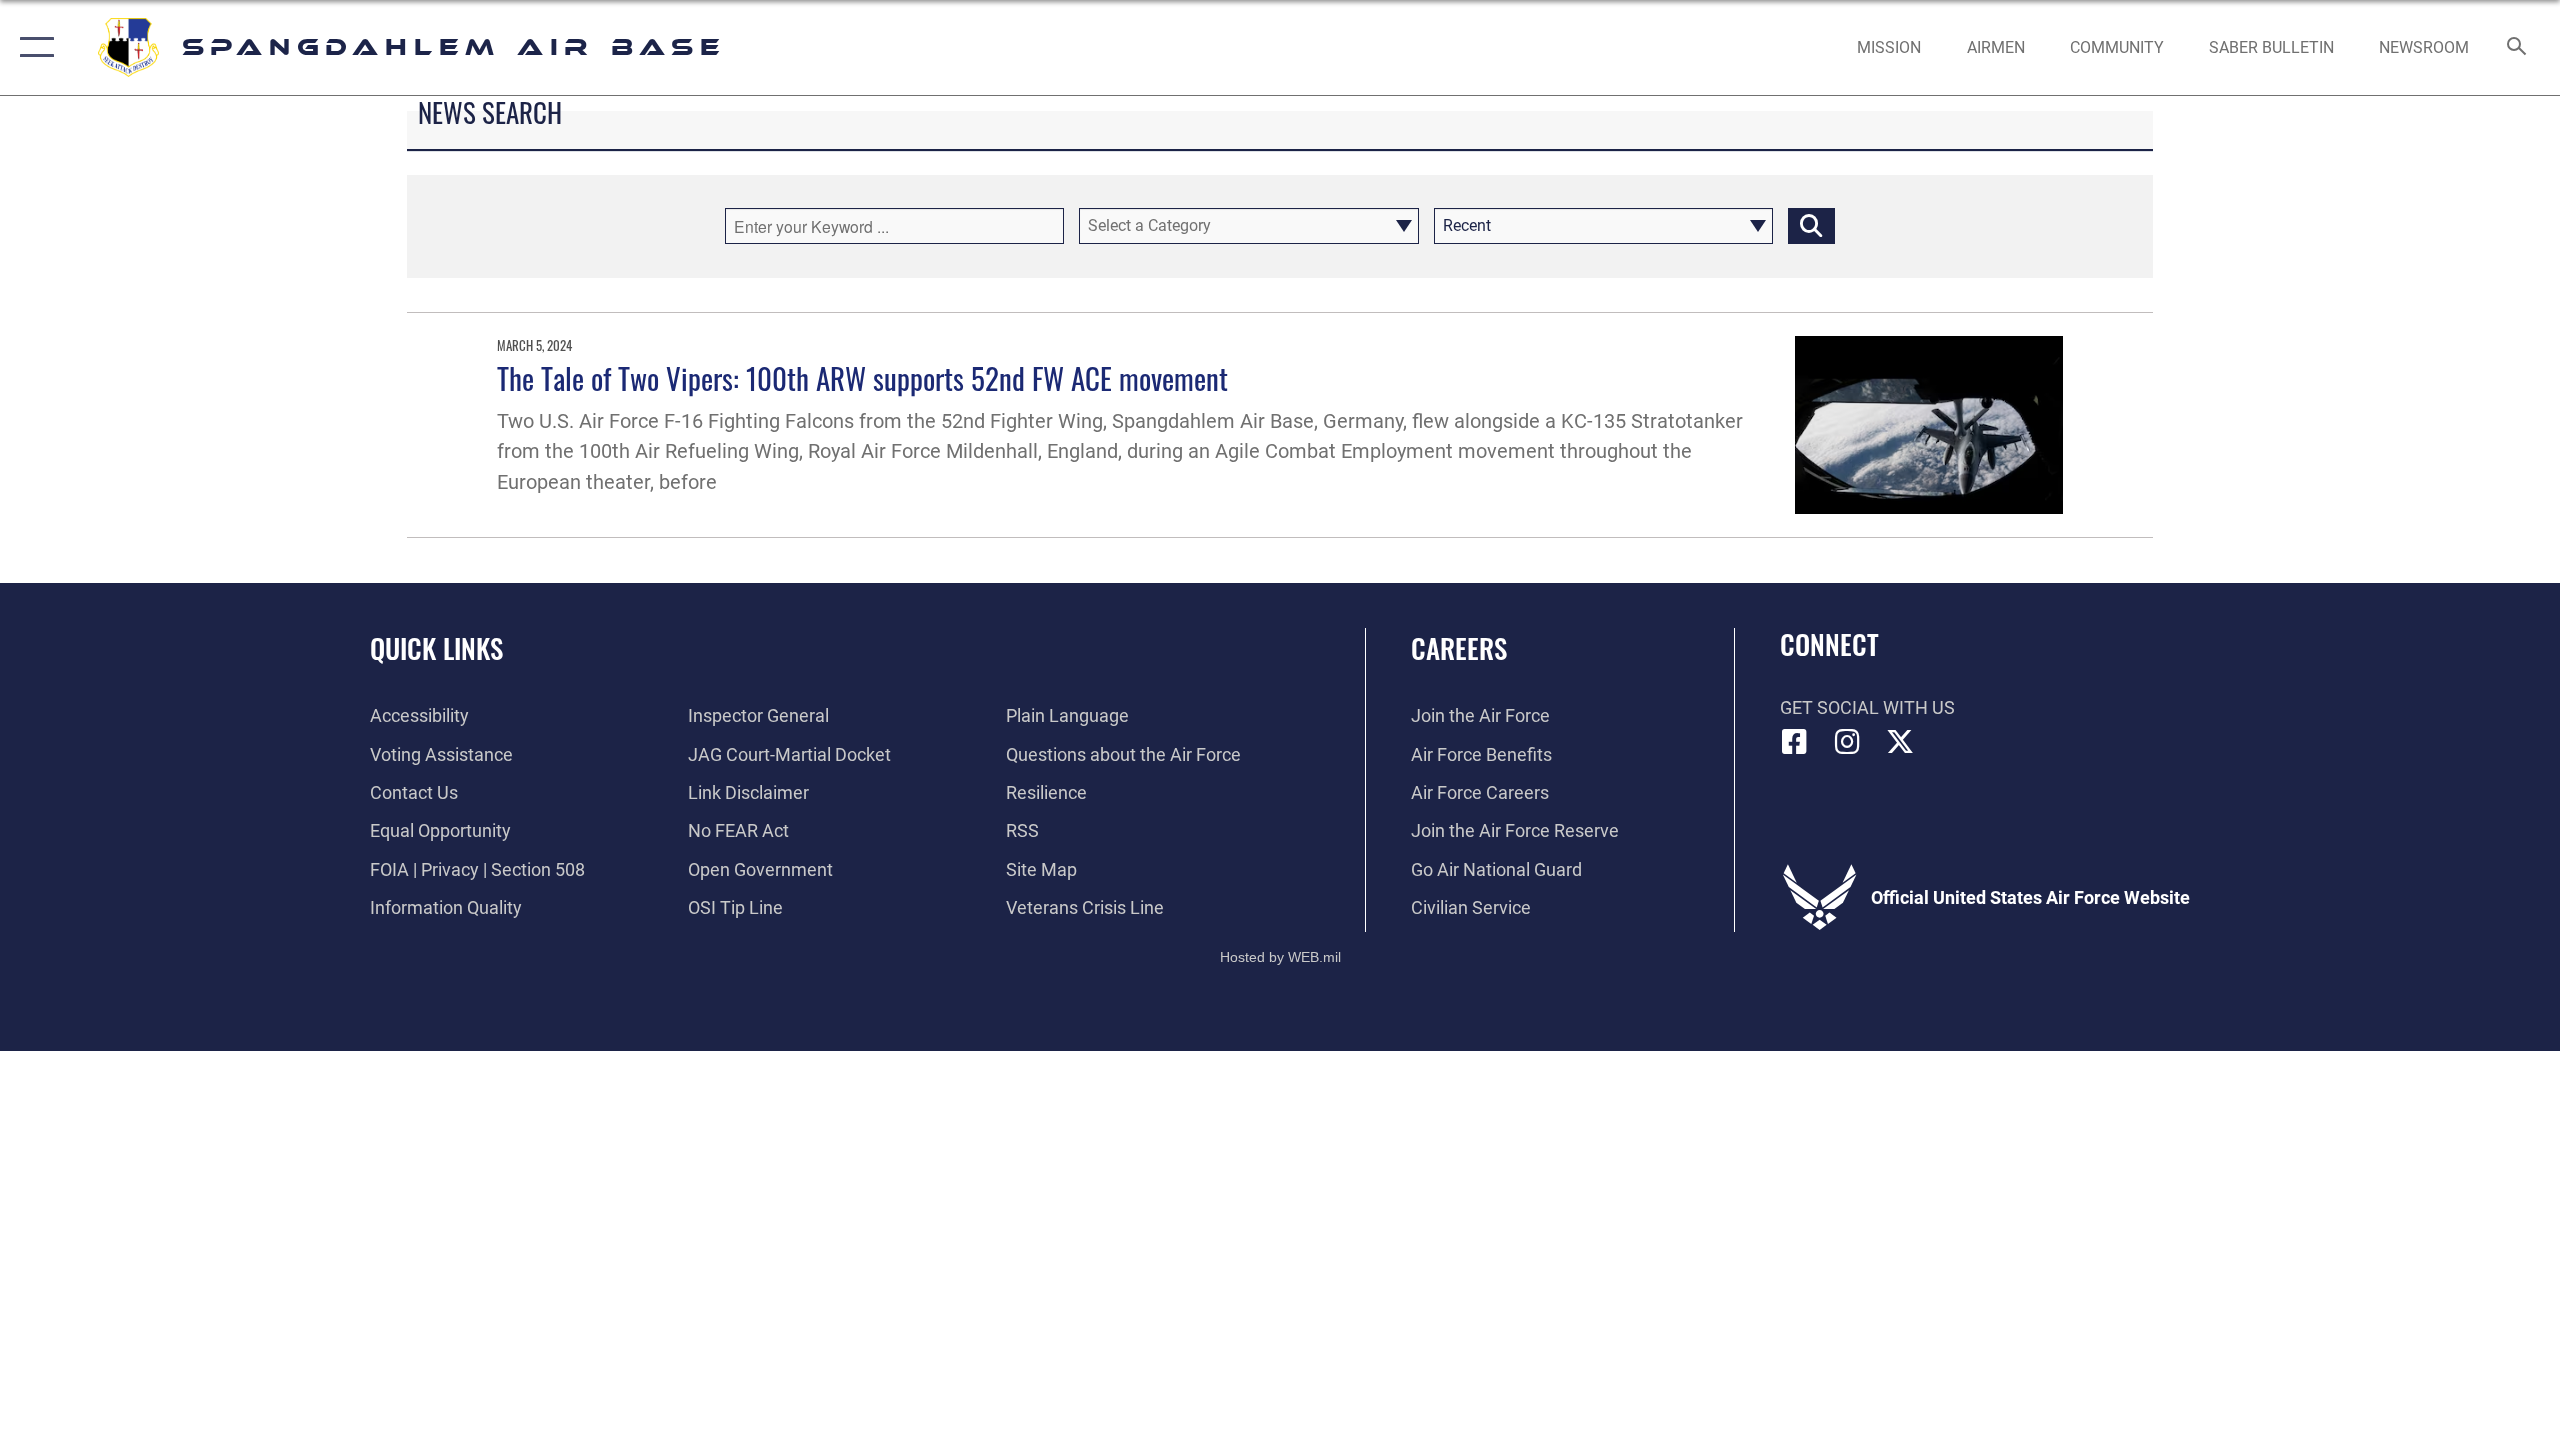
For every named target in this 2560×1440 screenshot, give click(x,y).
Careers (1459, 648)
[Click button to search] (1811, 226)
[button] (32, 47)
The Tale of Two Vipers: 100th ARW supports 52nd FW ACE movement (862, 377)
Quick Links (436, 648)
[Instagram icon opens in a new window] (1847, 742)
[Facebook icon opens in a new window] (1795, 742)
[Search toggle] (2517, 48)
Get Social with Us (1867, 707)
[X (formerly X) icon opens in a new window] (1900, 742)
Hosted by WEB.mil (1280, 957)
